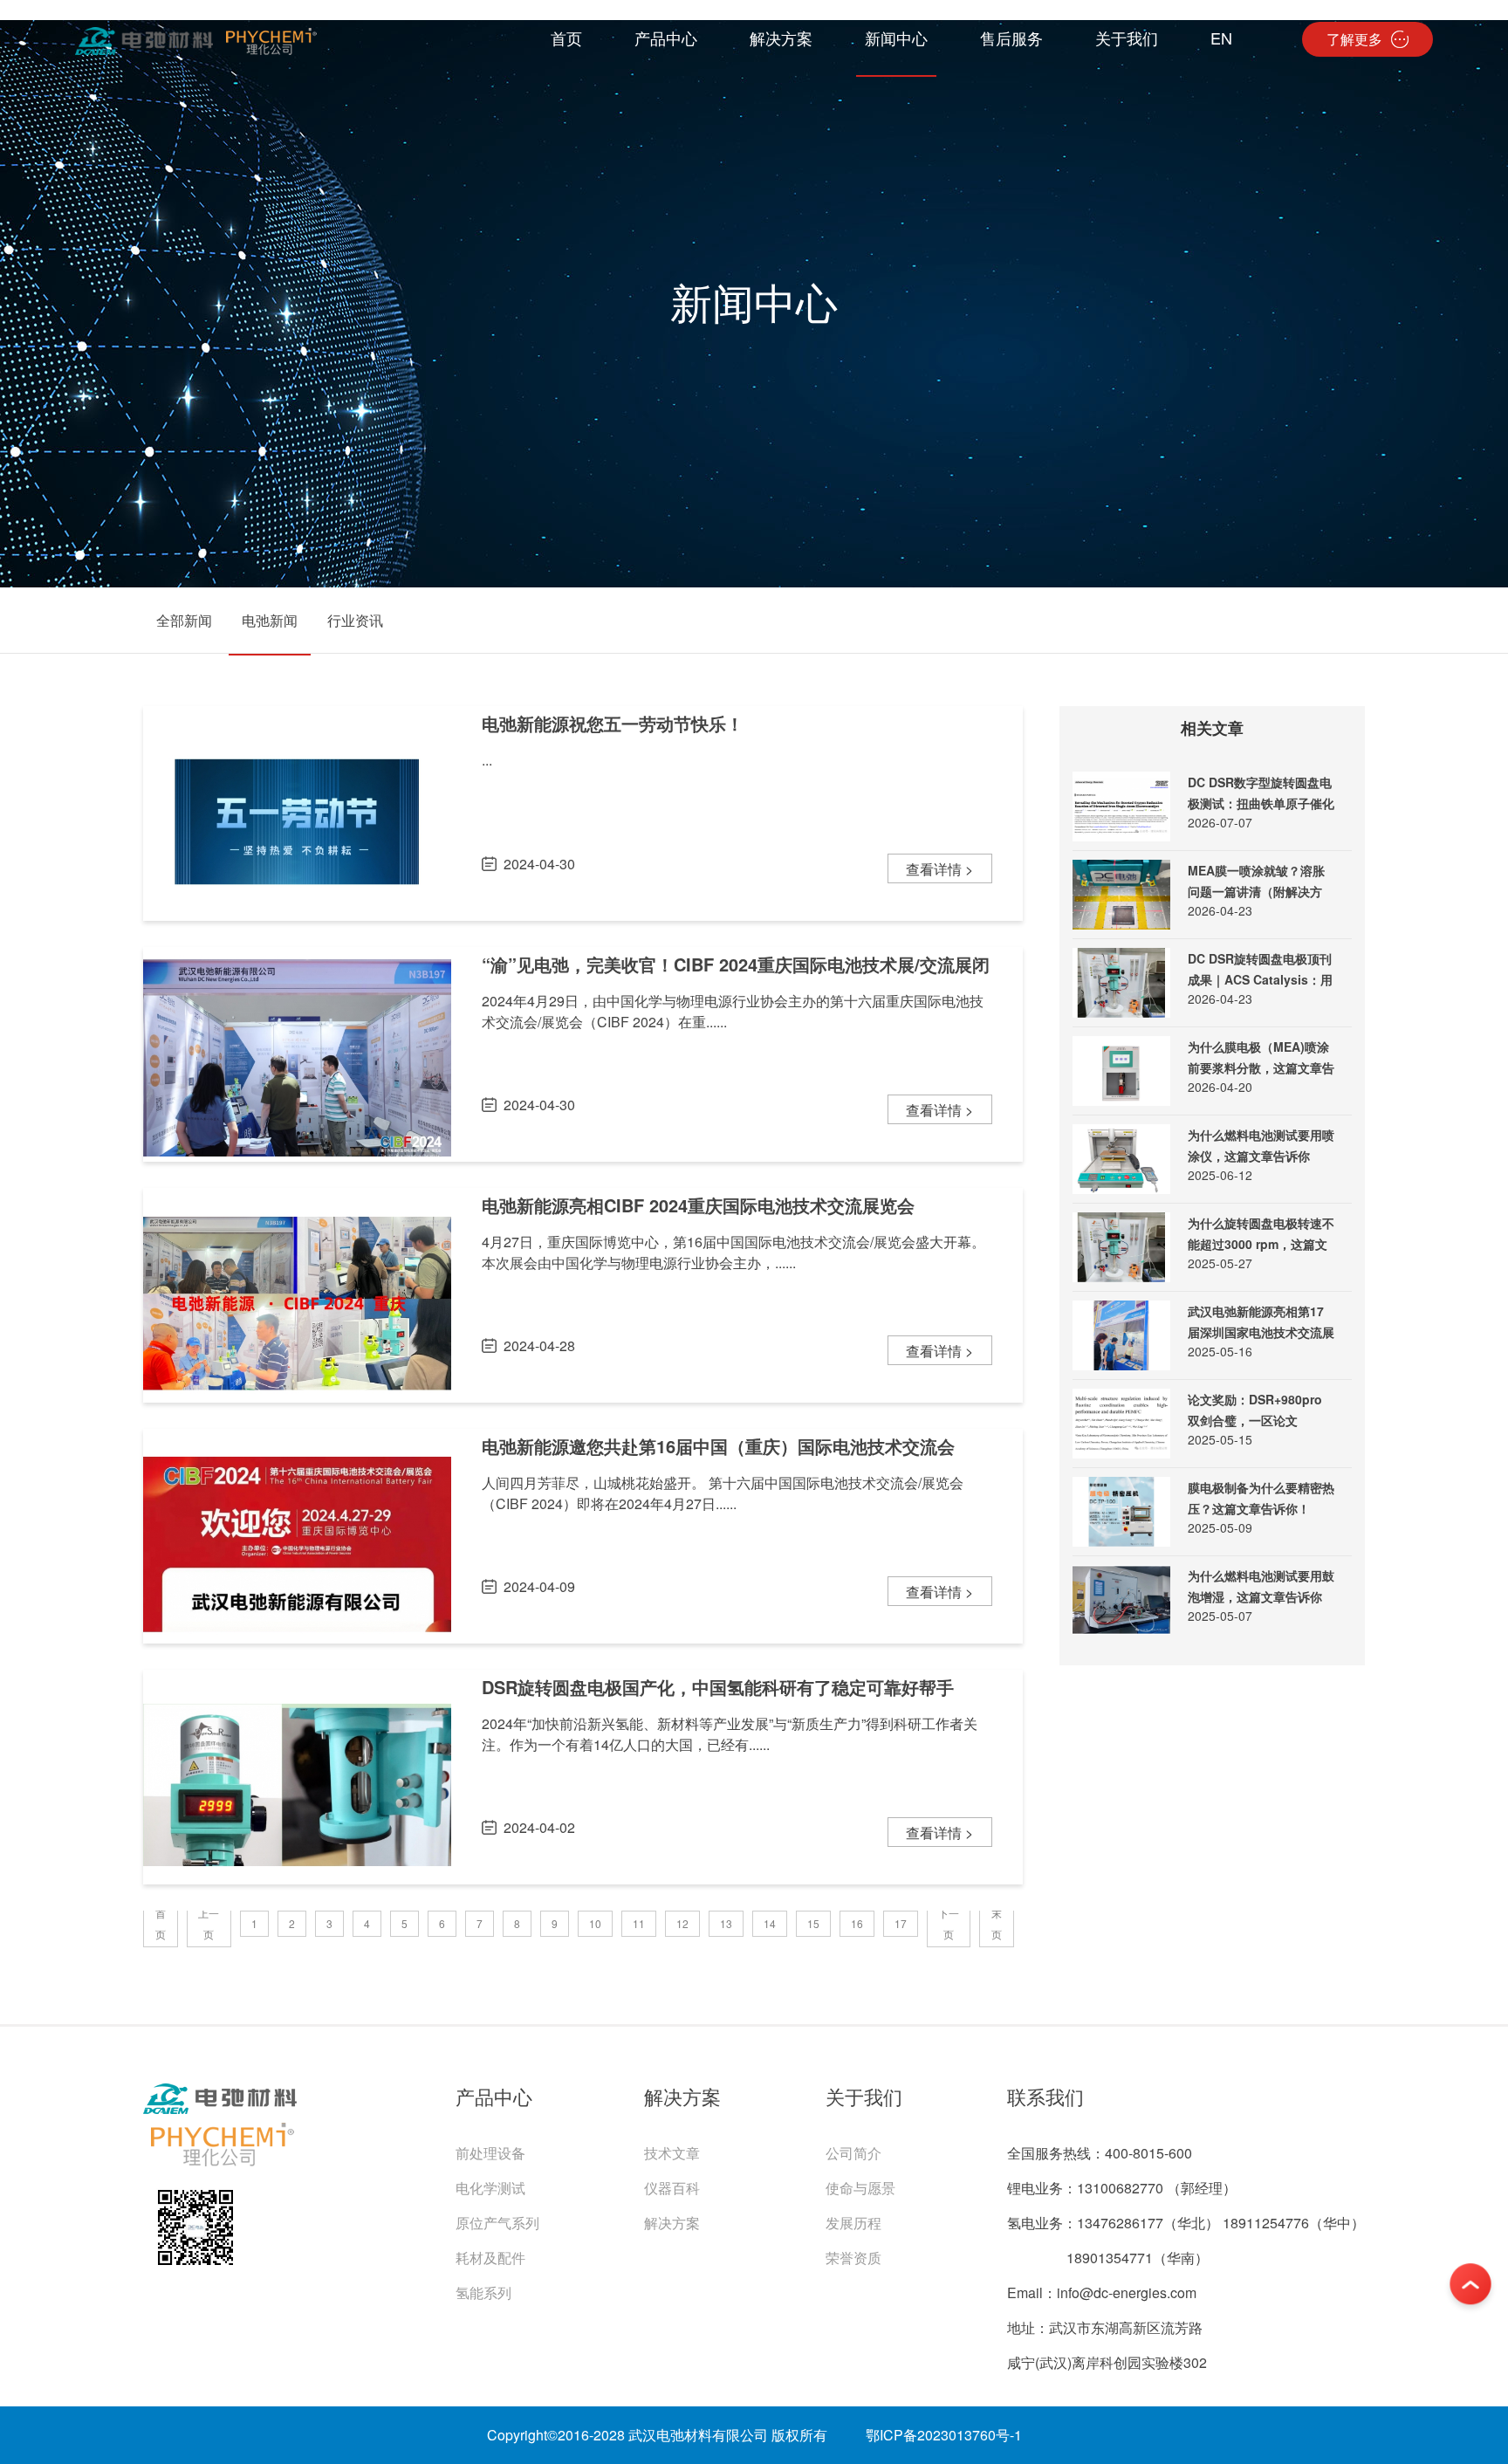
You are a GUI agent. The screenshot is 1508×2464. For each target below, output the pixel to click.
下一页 (949, 1923)
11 (639, 1923)
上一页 (209, 1923)
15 (813, 1923)
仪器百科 (672, 2188)
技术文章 (672, 2153)
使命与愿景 (860, 2188)
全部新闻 (184, 620)
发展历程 (853, 2223)
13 (726, 1923)
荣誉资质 (853, 2258)
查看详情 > (939, 869)
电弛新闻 (270, 620)
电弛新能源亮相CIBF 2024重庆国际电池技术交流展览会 (698, 1205)
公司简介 (853, 2153)
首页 (161, 1923)
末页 (997, 1923)
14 (770, 1923)
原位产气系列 (497, 2223)
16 (857, 1923)
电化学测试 (490, 2188)
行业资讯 (355, 620)
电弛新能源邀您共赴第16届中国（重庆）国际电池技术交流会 (718, 1446)
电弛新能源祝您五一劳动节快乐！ (613, 723)
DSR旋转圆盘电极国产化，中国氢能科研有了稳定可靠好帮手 (718, 1687)
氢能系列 (483, 2292)
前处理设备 (490, 2153)
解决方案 (672, 2223)
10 (595, 1923)
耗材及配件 (490, 2258)
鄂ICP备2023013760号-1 (944, 2435)
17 (901, 1923)
